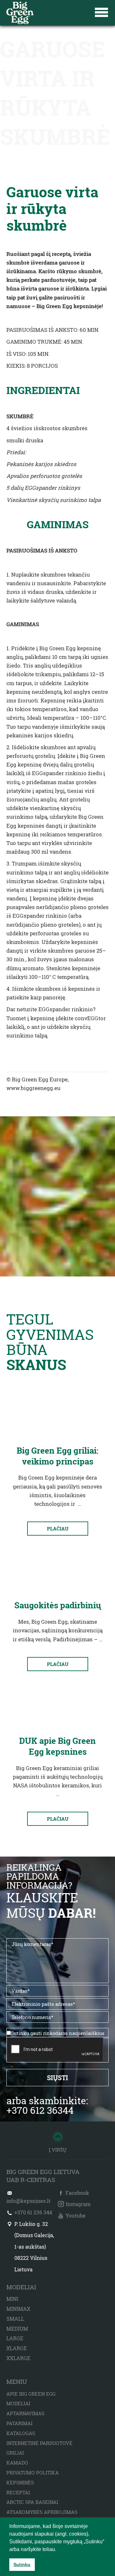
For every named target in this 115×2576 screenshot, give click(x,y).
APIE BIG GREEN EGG (31, 2394)
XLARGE (17, 2348)
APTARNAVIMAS (25, 2413)
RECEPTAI (18, 2492)
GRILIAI (15, 2453)
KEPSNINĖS (20, 2482)
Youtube (76, 2215)
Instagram (78, 2204)
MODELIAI (18, 2403)
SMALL (15, 2319)
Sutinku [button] (22, 2564)
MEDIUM (17, 2329)
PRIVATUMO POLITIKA (33, 2473)
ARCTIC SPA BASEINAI (32, 2502)
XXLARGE (18, 2358)
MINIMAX (18, 2309)
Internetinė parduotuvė (39, 2443)
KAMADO (17, 2463)
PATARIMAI (19, 2423)
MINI (12, 2299)
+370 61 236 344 (33, 2212)
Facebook (77, 2193)
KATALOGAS (21, 2433)
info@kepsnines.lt (28, 2201)
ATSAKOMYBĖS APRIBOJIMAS (42, 2512)
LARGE (15, 2338)
